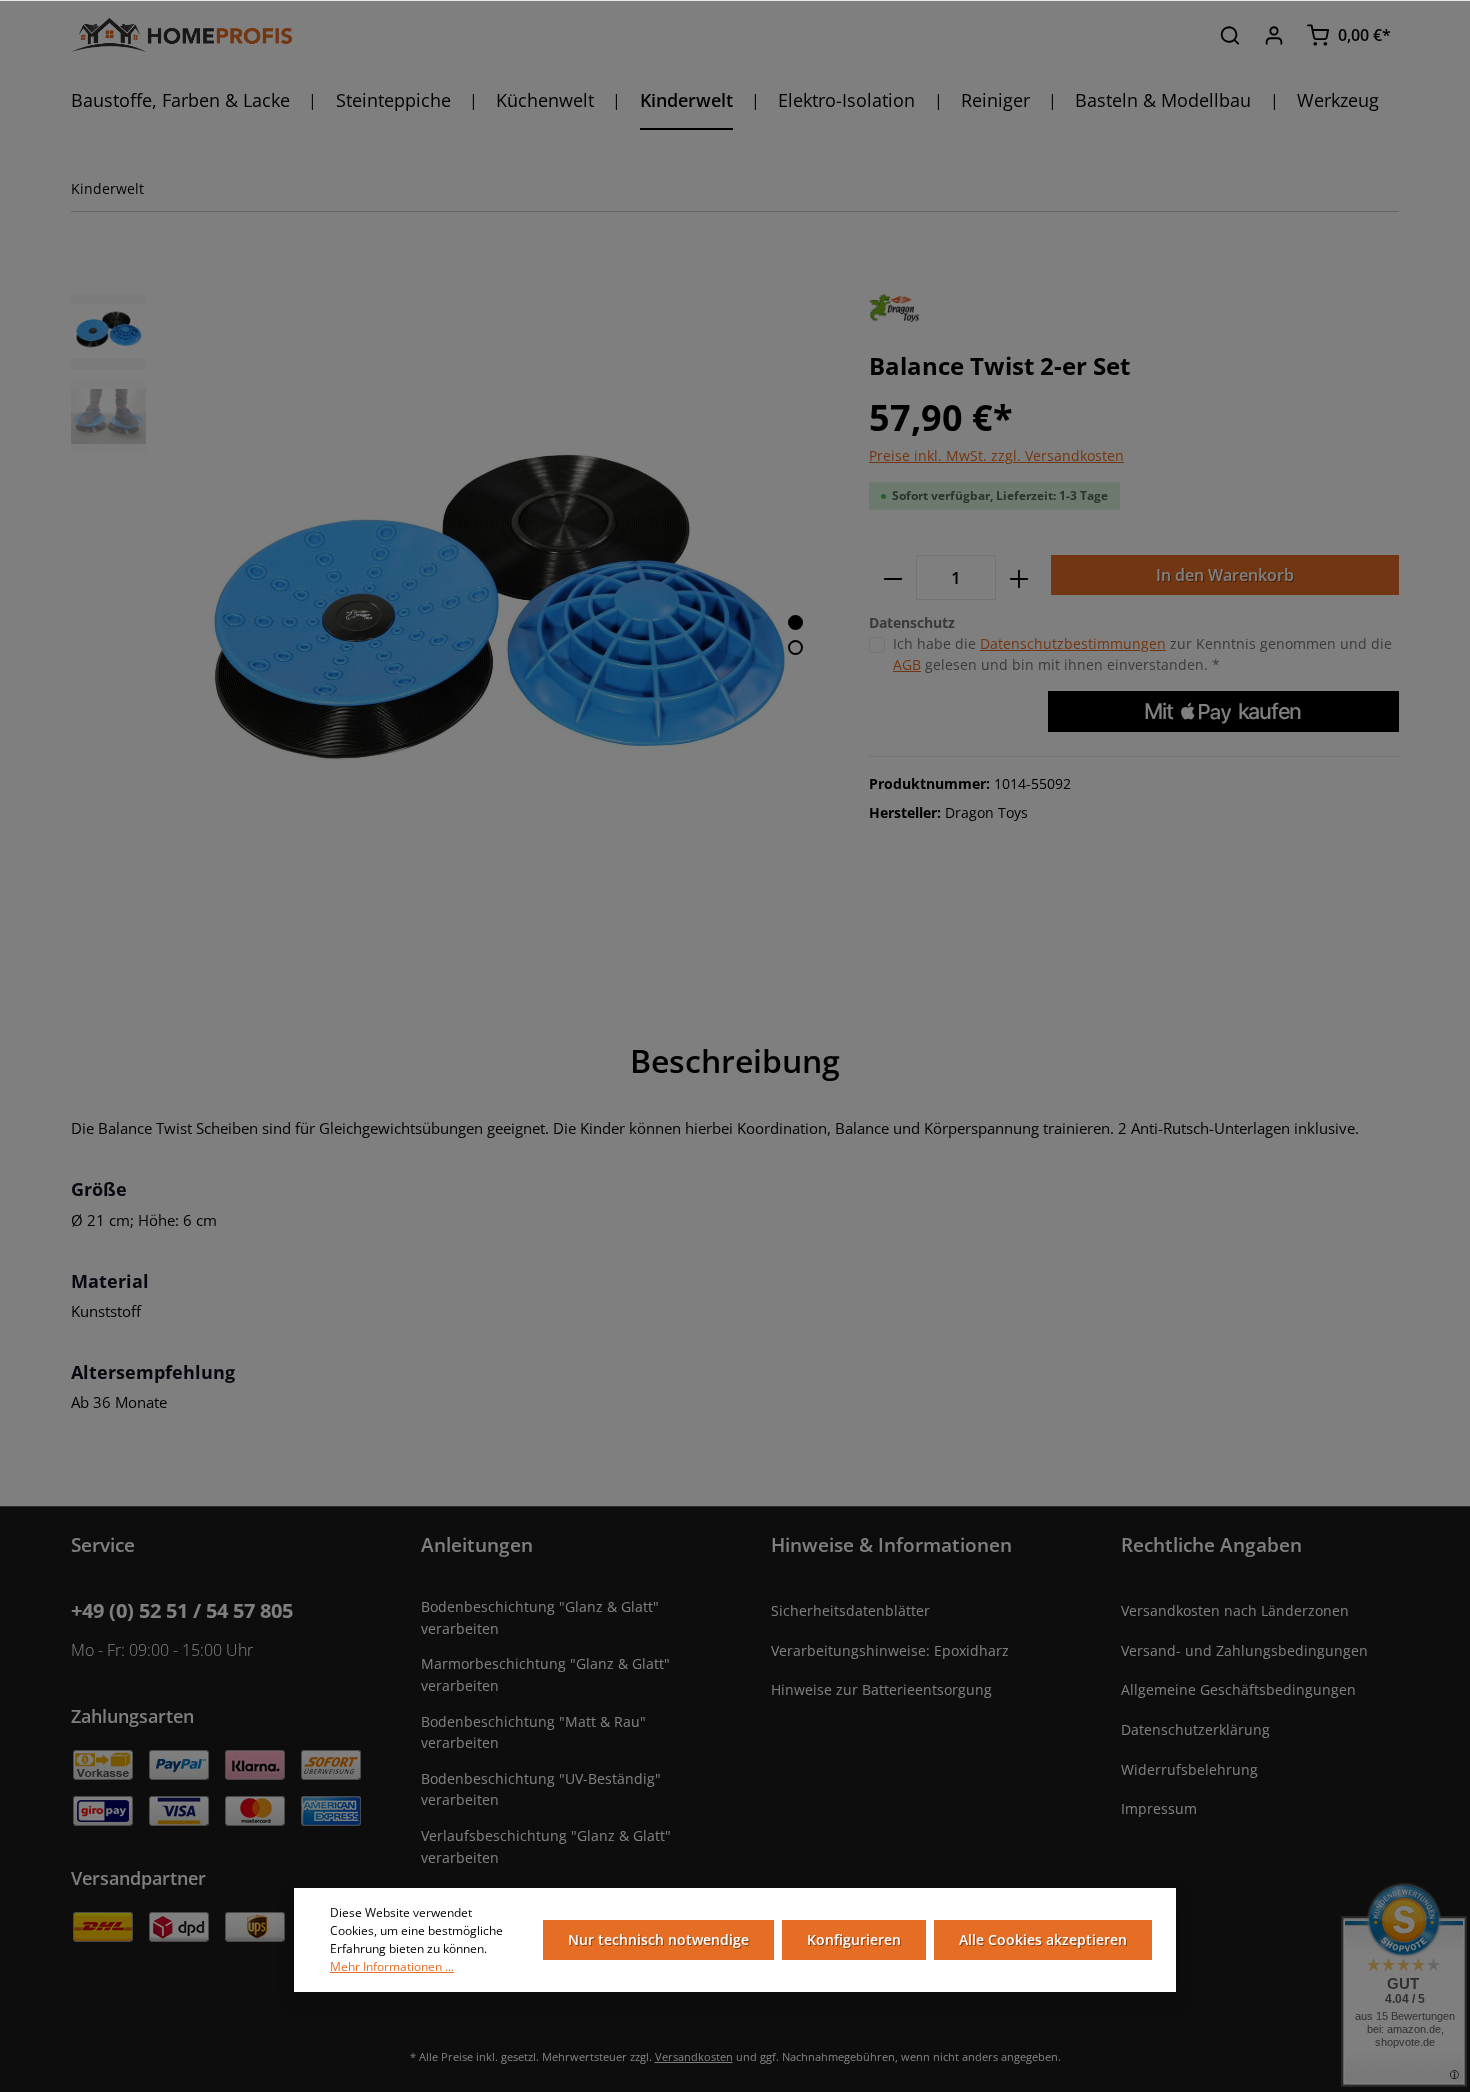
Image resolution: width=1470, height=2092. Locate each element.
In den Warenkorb (1225, 575)
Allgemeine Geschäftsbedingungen (1238, 1689)
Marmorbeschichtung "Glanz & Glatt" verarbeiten (545, 1674)
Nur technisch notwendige (658, 1939)
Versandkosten (694, 2056)
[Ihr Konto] (1274, 35)
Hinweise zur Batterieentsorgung (881, 1689)
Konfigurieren (854, 1939)
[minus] (893, 577)
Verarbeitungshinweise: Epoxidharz (890, 1650)
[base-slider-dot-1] (795, 622)
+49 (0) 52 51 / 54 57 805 (182, 1610)
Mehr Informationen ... (392, 1966)
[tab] (735, 1061)
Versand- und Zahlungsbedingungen (1244, 1650)
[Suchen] (1230, 35)
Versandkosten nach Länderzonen (1235, 1610)
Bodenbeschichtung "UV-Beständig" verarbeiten (541, 1789)
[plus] (1019, 577)
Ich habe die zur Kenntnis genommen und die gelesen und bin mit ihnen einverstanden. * (1142, 654)
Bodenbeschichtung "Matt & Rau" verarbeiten (533, 1732)
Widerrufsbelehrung (1189, 1769)
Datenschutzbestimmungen (1073, 643)
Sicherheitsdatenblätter (850, 1610)
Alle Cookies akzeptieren (1043, 1939)
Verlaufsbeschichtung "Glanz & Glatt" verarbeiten (546, 1846)
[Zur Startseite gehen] (181, 35)
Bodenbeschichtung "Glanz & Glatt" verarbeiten (540, 1617)
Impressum (1159, 1808)
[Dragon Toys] (894, 306)
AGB (907, 664)
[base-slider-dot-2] (795, 647)
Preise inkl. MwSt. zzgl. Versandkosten (996, 455)
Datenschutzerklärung (1195, 1729)
